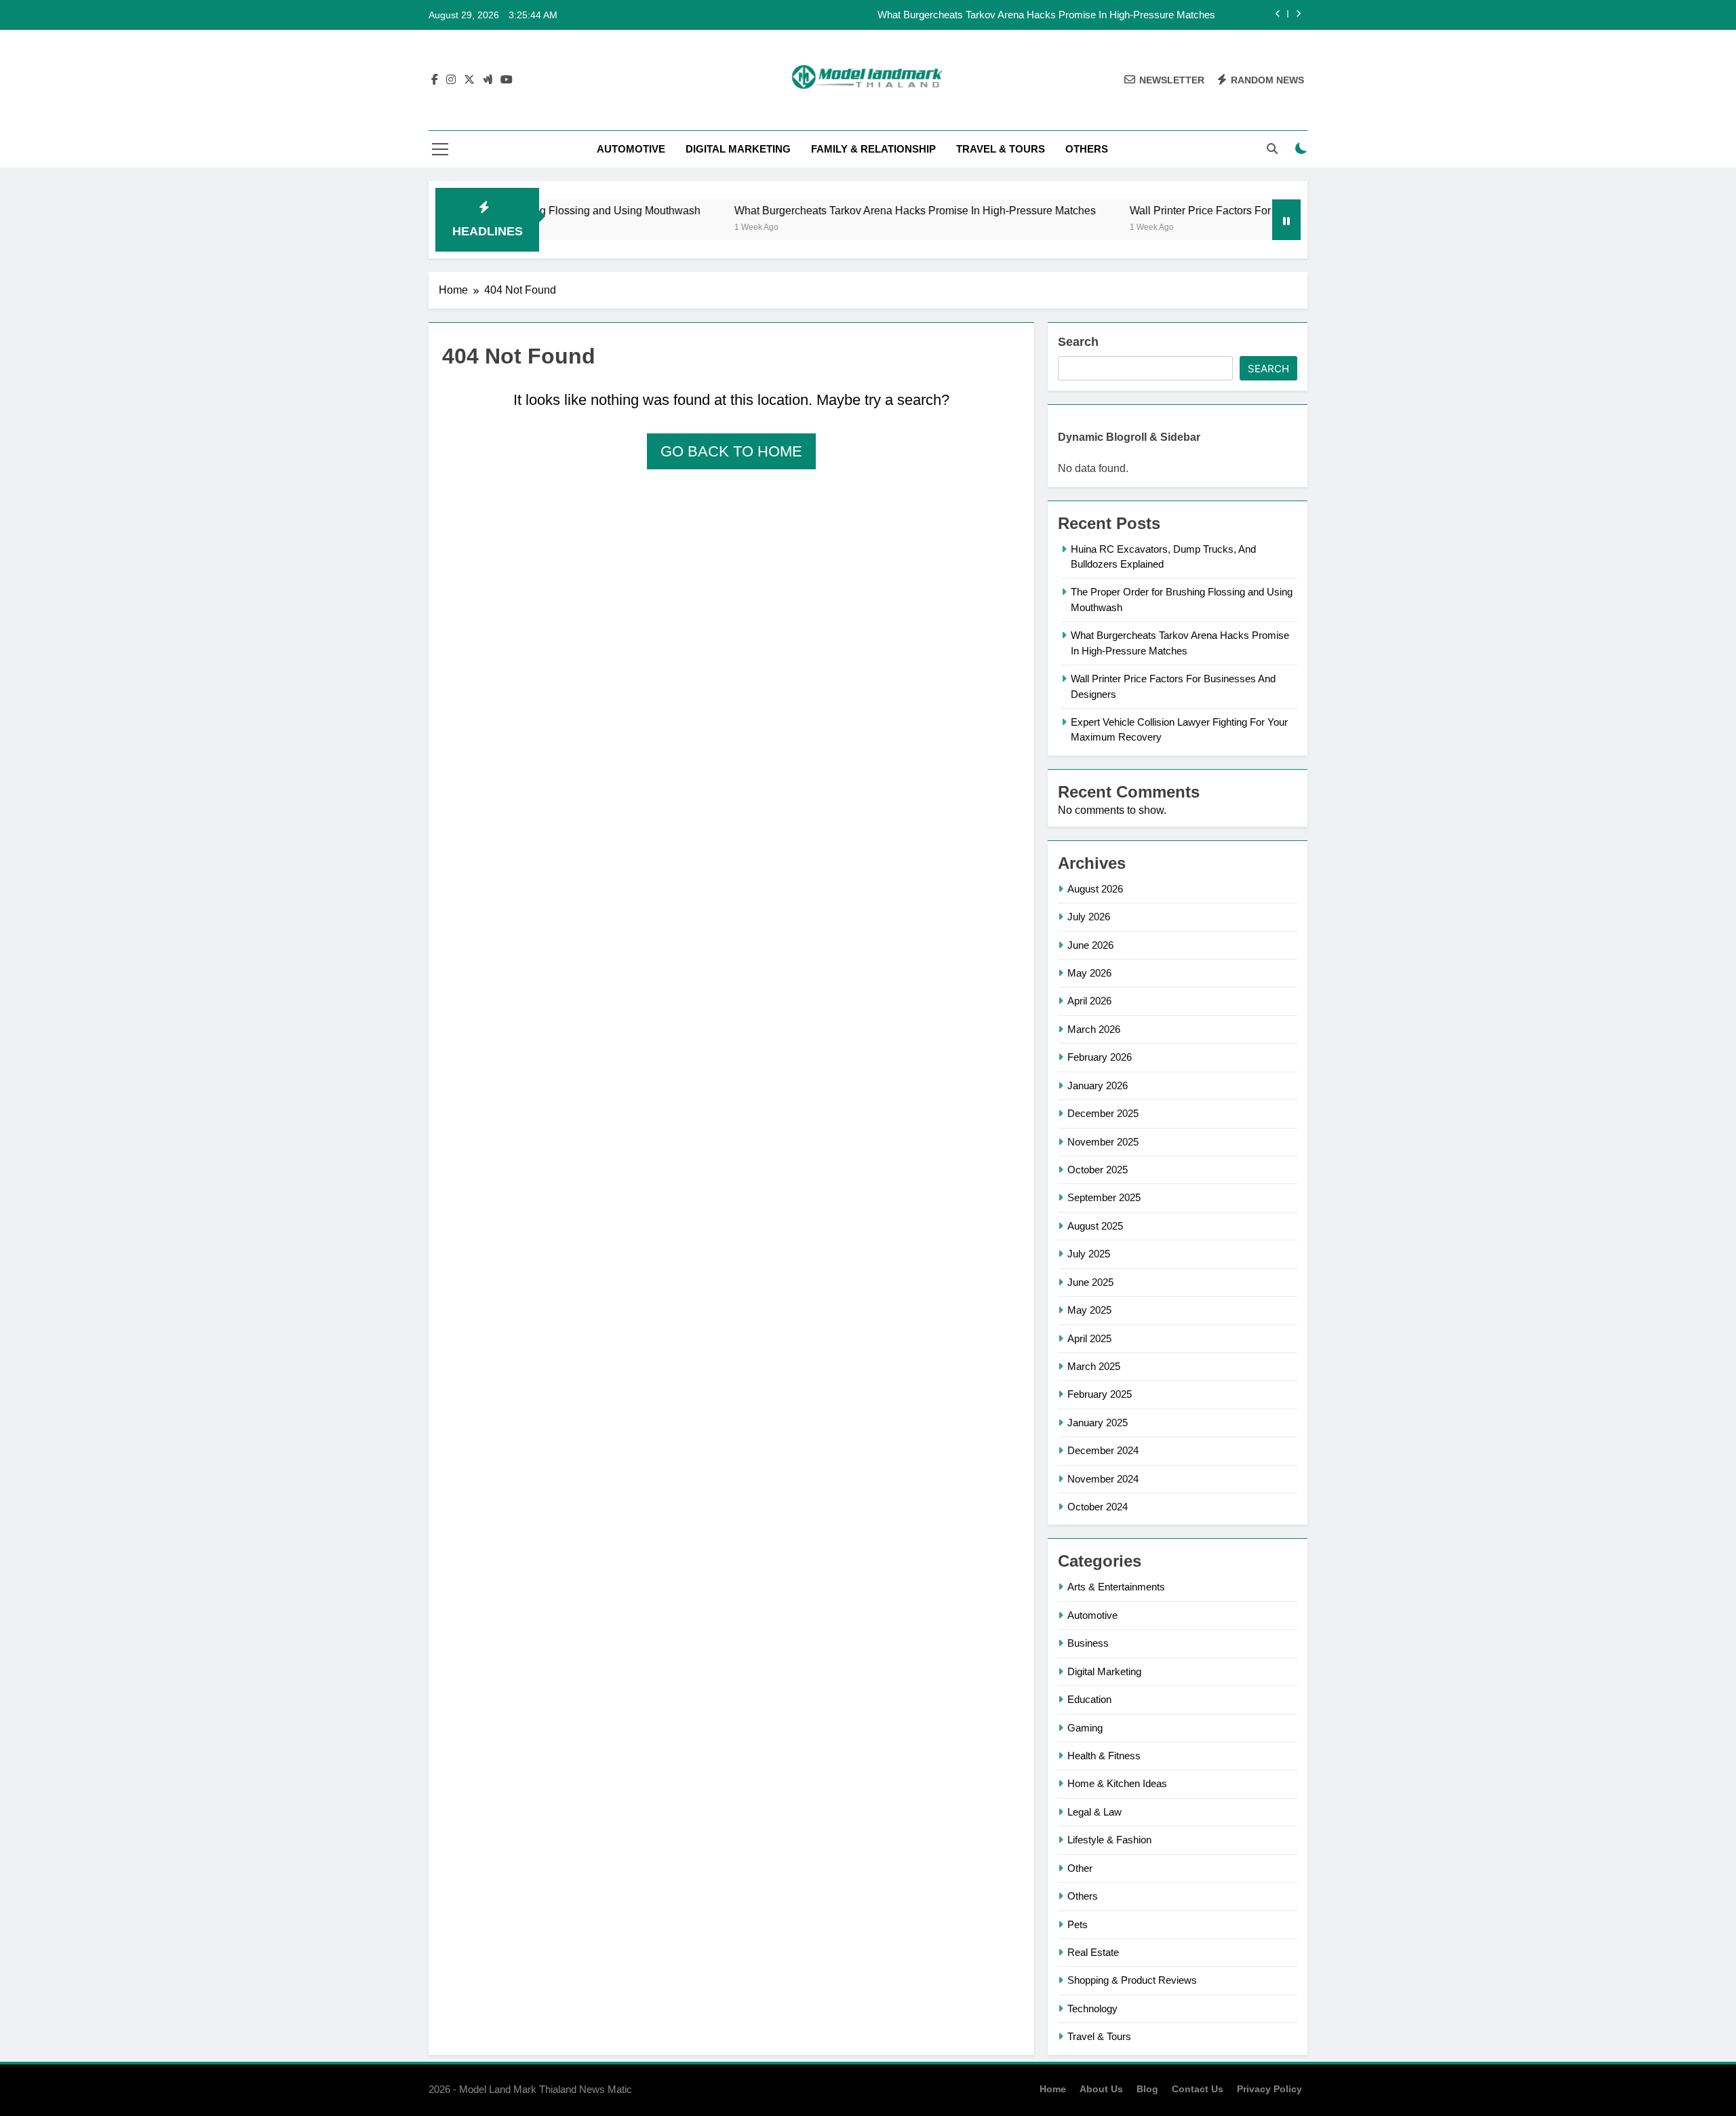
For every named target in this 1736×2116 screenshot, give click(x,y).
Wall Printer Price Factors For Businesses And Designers (1206, 210)
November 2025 (1103, 1142)
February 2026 (1100, 1057)
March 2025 (1094, 1366)
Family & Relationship (873, 149)
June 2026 (1090, 945)
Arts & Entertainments (1116, 1587)
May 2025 (1089, 1310)
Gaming (1085, 1728)
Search (1078, 342)
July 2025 (1089, 1254)
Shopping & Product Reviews (1132, 1980)
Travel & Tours (1001, 149)
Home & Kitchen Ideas (1117, 1783)
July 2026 (1089, 917)
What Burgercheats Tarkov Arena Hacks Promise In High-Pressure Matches (1046, 15)
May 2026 (1089, 973)
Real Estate (1093, 1952)
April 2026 (1089, 1001)
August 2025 (1095, 1226)
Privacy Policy (1269, 2089)
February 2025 (1100, 1394)
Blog (1147, 2089)
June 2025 (1090, 1282)
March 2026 (1094, 1029)
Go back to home (731, 451)
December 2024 (1103, 1450)
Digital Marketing (738, 149)
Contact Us (1198, 2089)
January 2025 (1098, 1423)
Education (1089, 1699)
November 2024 (1103, 1479)
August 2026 (1095, 889)
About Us (1101, 2089)
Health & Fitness (1104, 1756)
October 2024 (1098, 1507)
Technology (1092, 2009)
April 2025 (1089, 1338)
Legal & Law (1094, 1812)
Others (1087, 149)
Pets (1078, 1924)
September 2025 (1104, 1197)
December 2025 (1103, 1113)
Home (1053, 2089)
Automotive (631, 149)
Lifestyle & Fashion (1109, 1840)
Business (1088, 1643)
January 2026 (1098, 1085)
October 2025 (1098, 1170)
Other (1080, 1868)
